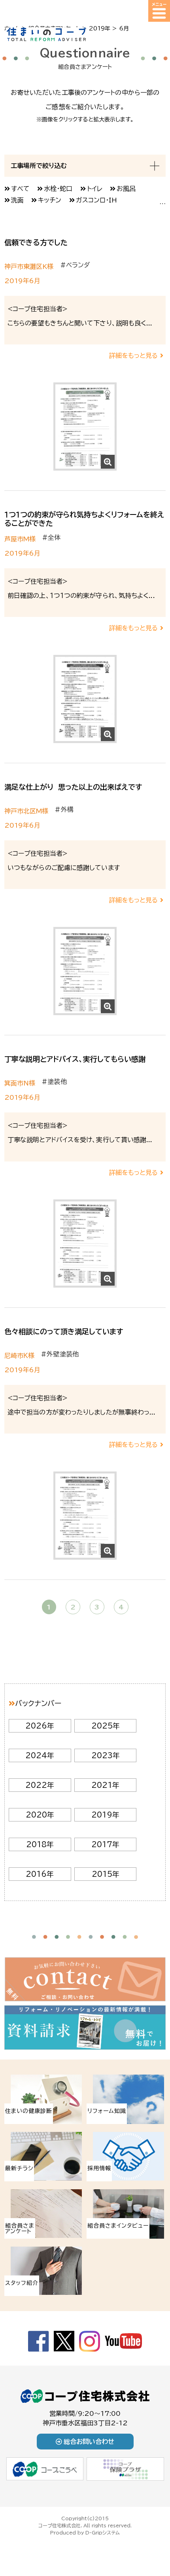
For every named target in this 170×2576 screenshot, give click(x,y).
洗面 (17, 200)
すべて (20, 189)
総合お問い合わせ (89, 2442)
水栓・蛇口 (58, 189)
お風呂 (126, 189)
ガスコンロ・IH (96, 200)
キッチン (50, 200)
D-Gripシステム (103, 2532)
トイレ (95, 189)
